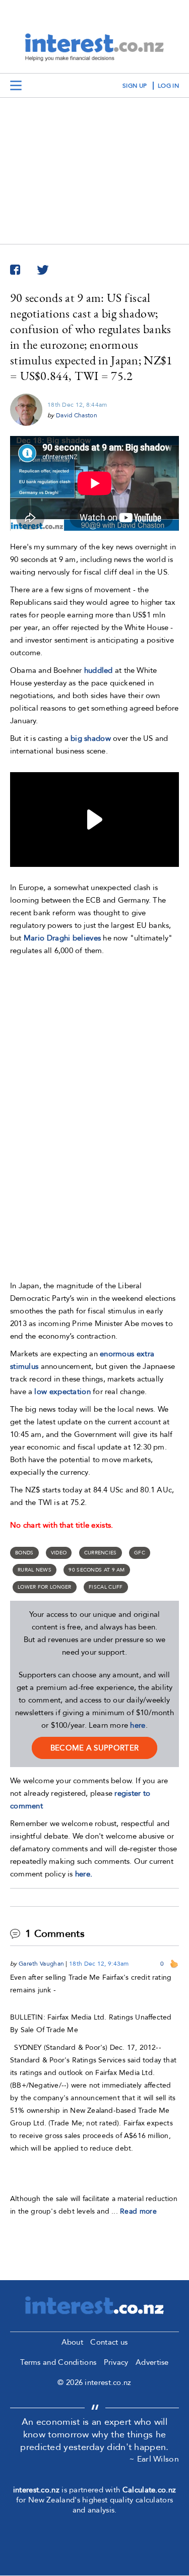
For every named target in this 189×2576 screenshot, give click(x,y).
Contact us (109, 2342)
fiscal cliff (106, 1587)
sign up (135, 86)
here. (84, 1874)
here (138, 1725)
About (73, 2342)
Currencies (101, 1553)
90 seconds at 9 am (97, 1570)
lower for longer (45, 1587)
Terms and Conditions (58, 2362)
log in (168, 86)
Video (59, 1553)
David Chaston (77, 415)
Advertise (152, 2362)
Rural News (35, 1570)
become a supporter (94, 1748)
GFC (140, 1553)
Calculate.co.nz (149, 2490)
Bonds (24, 1553)
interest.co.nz (36, 2490)
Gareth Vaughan (41, 1964)
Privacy (116, 2362)
